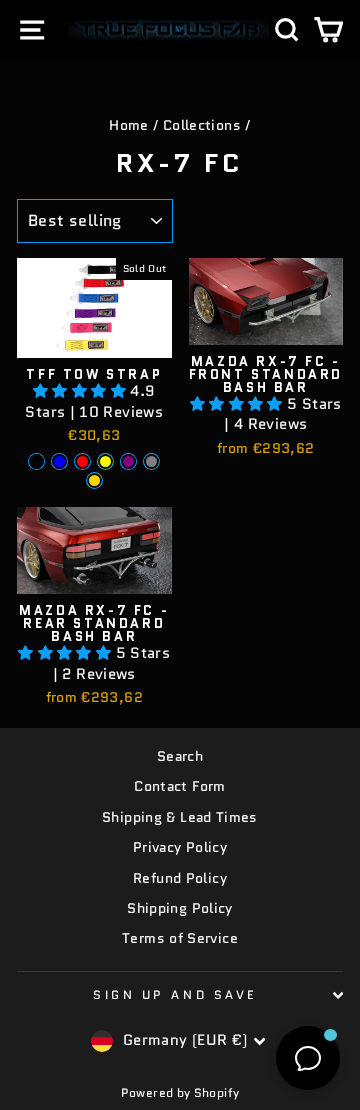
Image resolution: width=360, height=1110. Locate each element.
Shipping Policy (180, 908)
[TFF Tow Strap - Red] (82, 461)
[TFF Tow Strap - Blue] (59, 461)
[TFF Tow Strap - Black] (36, 461)
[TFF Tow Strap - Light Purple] (128, 461)
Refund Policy (180, 878)
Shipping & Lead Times (180, 817)
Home (128, 125)
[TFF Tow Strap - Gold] (94, 480)
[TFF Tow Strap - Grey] (151, 461)
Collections (202, 125)
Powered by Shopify (180, 1092)
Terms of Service (180, 938)
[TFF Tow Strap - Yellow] (105, 461)
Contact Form (179, 786)
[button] (81, 390)
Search (180, 756)
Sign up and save (175, 994)
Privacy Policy (180, 847)
